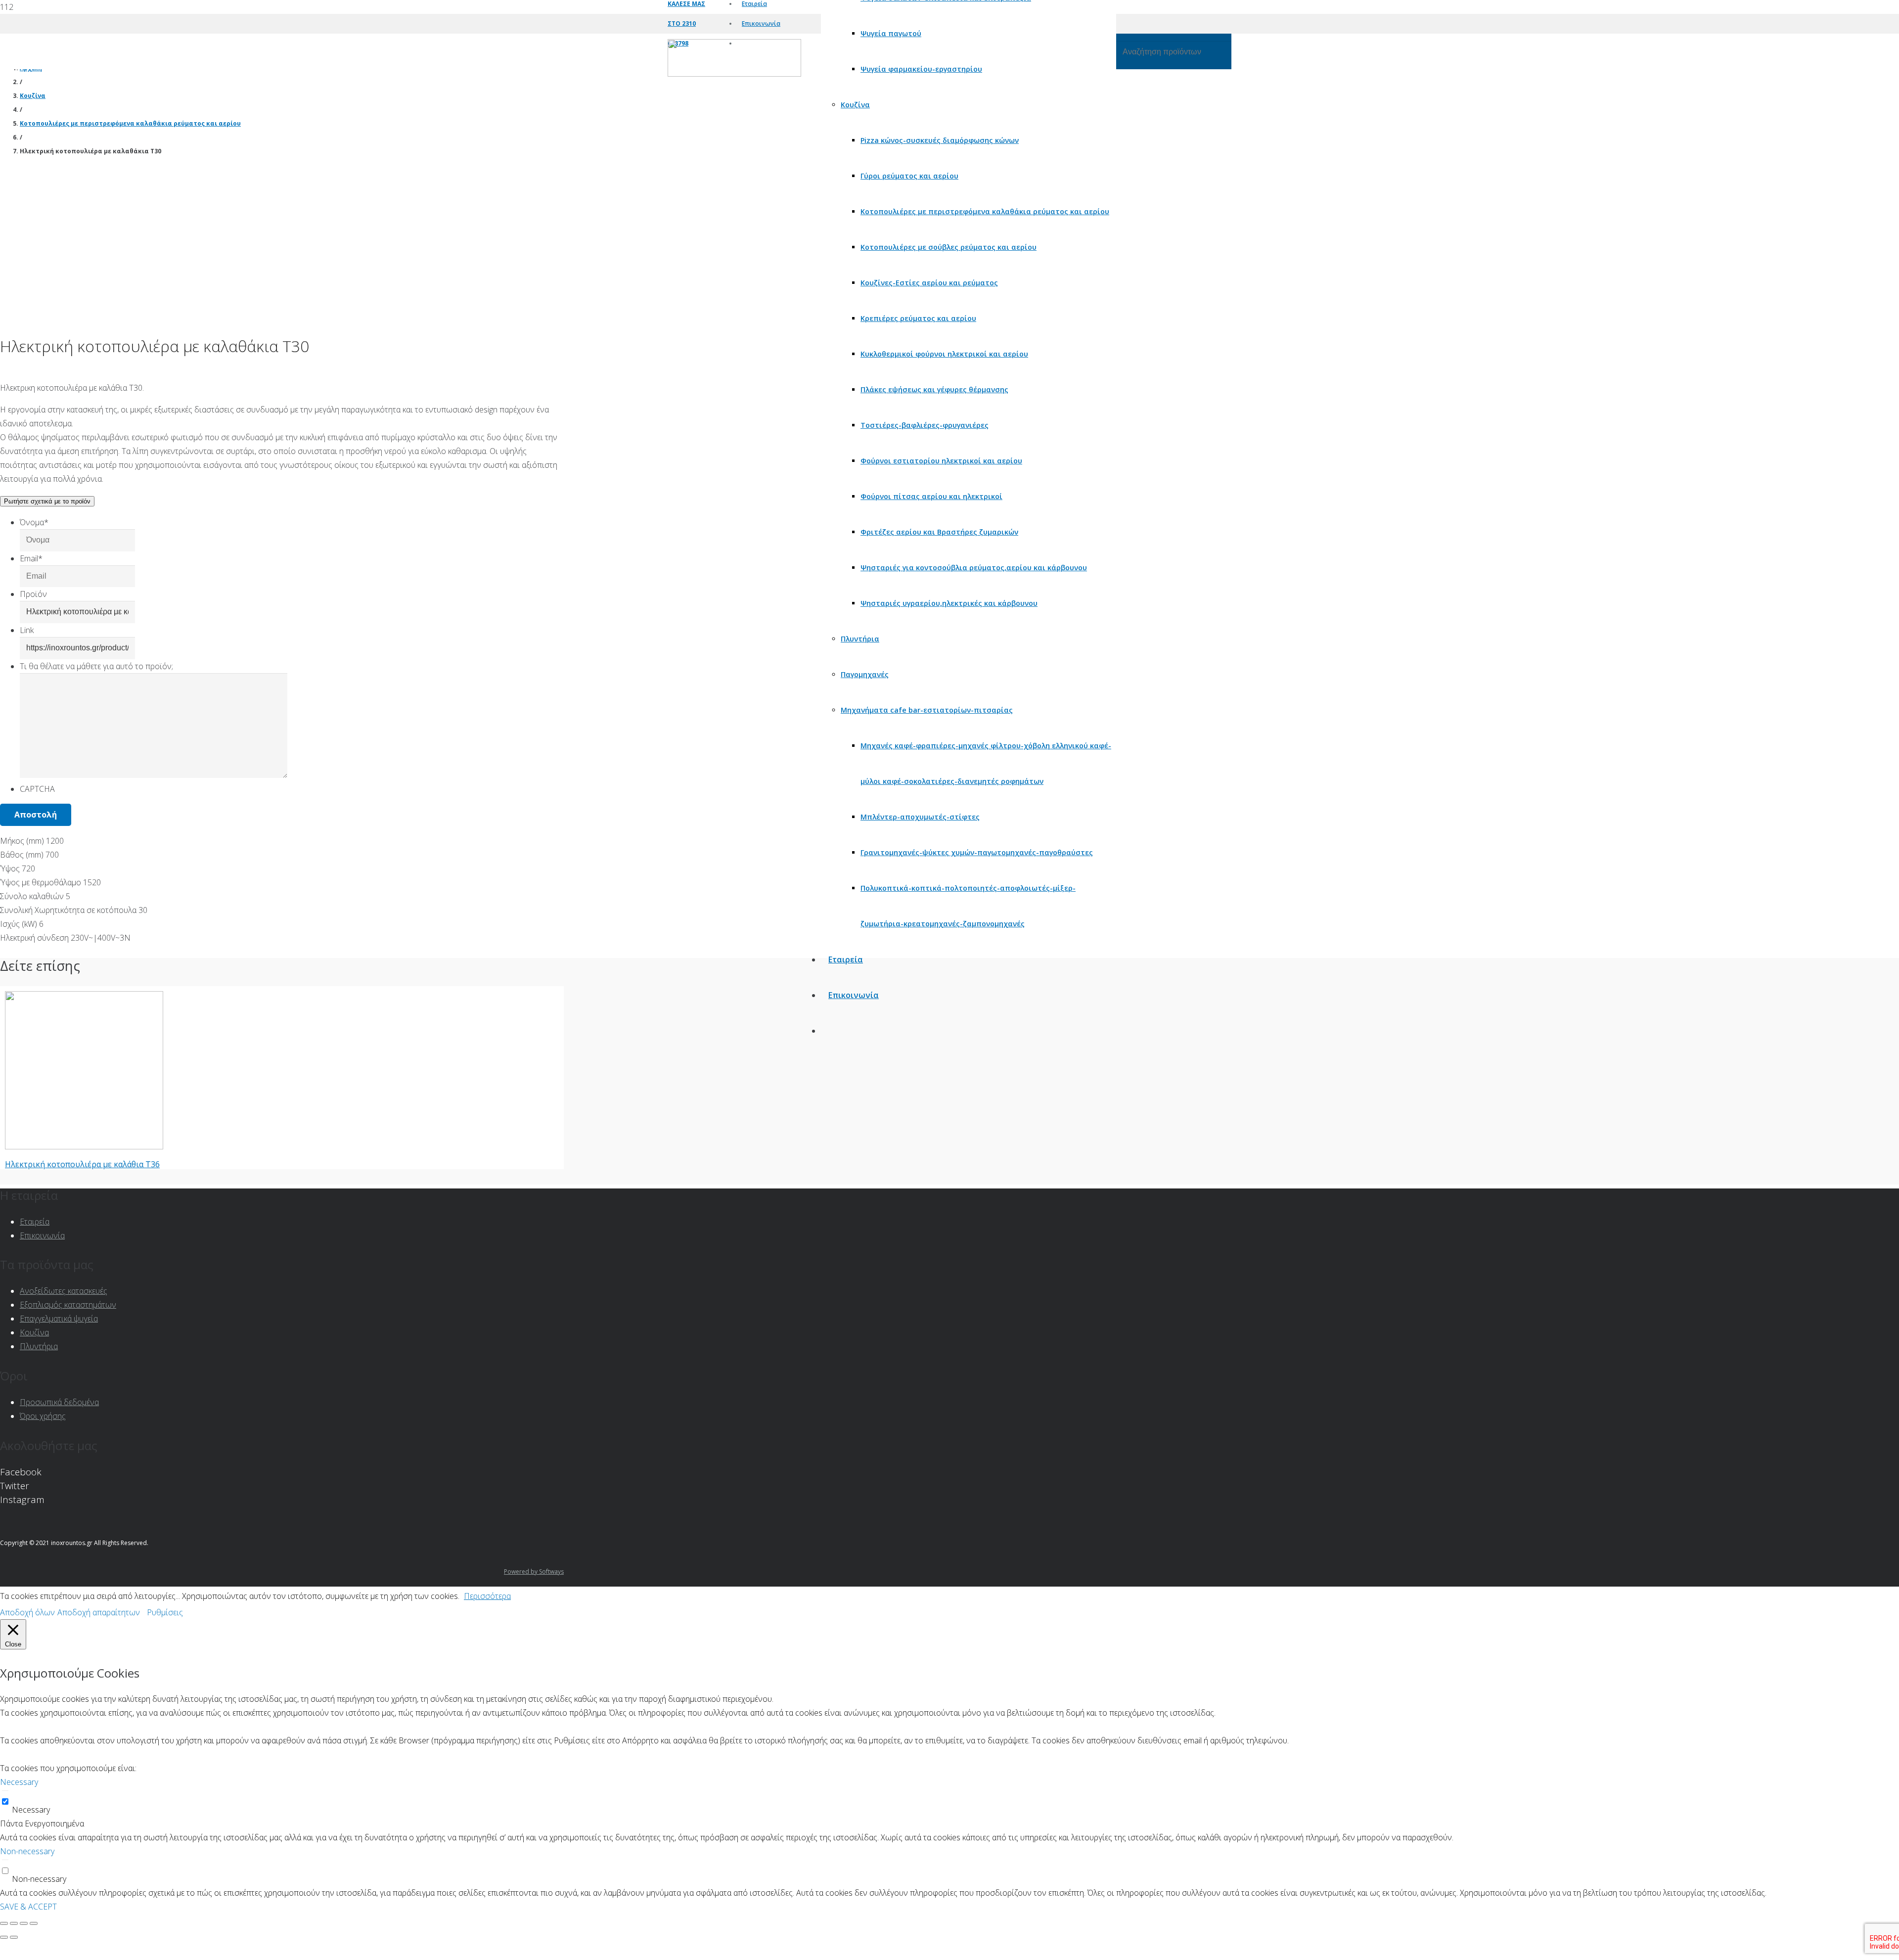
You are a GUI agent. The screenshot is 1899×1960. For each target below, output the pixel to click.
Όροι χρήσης (43, 1416)
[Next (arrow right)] (14, 1937)
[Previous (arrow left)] (4, 1937)
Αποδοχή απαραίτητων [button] (99, 1612)
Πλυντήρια (39, 1346)
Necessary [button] (19, 1782)
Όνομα (34, 522)
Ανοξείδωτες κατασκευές (64, 1291)
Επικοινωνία (42, 1235)
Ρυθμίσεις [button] (165, 1612)
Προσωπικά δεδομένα (59, 1402)
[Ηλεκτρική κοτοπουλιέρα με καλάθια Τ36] (84, 1146)
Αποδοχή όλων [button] (27, 1612)
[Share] (14, 1923)
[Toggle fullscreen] (24, 1923)
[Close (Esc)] (4, 1923)
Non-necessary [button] (27, 1851)
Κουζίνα (33, 96)
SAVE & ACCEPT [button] (28, 1907)
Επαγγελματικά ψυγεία (59, 1319)
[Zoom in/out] (34, 1923)
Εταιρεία (35, 1222)
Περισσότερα (487, 1596)
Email (31, 558)
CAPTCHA (37, 789)
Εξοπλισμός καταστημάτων (68, 1305)
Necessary (31, 1810)
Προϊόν (33, 594)
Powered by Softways (534, 1572)
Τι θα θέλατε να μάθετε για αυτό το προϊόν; (96, 666)
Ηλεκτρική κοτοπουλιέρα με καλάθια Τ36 (82, 1164)
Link (27, 630)
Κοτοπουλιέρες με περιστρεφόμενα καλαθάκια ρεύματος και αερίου (130, 123)
